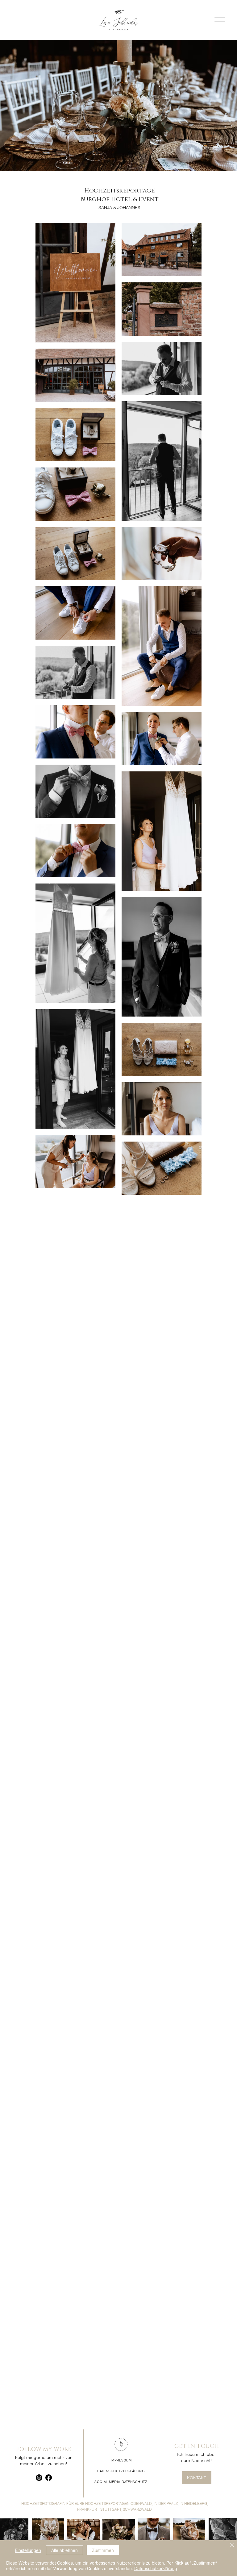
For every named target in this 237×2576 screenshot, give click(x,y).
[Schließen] (232, 2546)
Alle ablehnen (64, 2550)
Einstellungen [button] (28, 2550)
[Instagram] (39, 2478)
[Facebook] (49, 2478)
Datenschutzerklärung (156, 2568)
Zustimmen (103, 2550)
